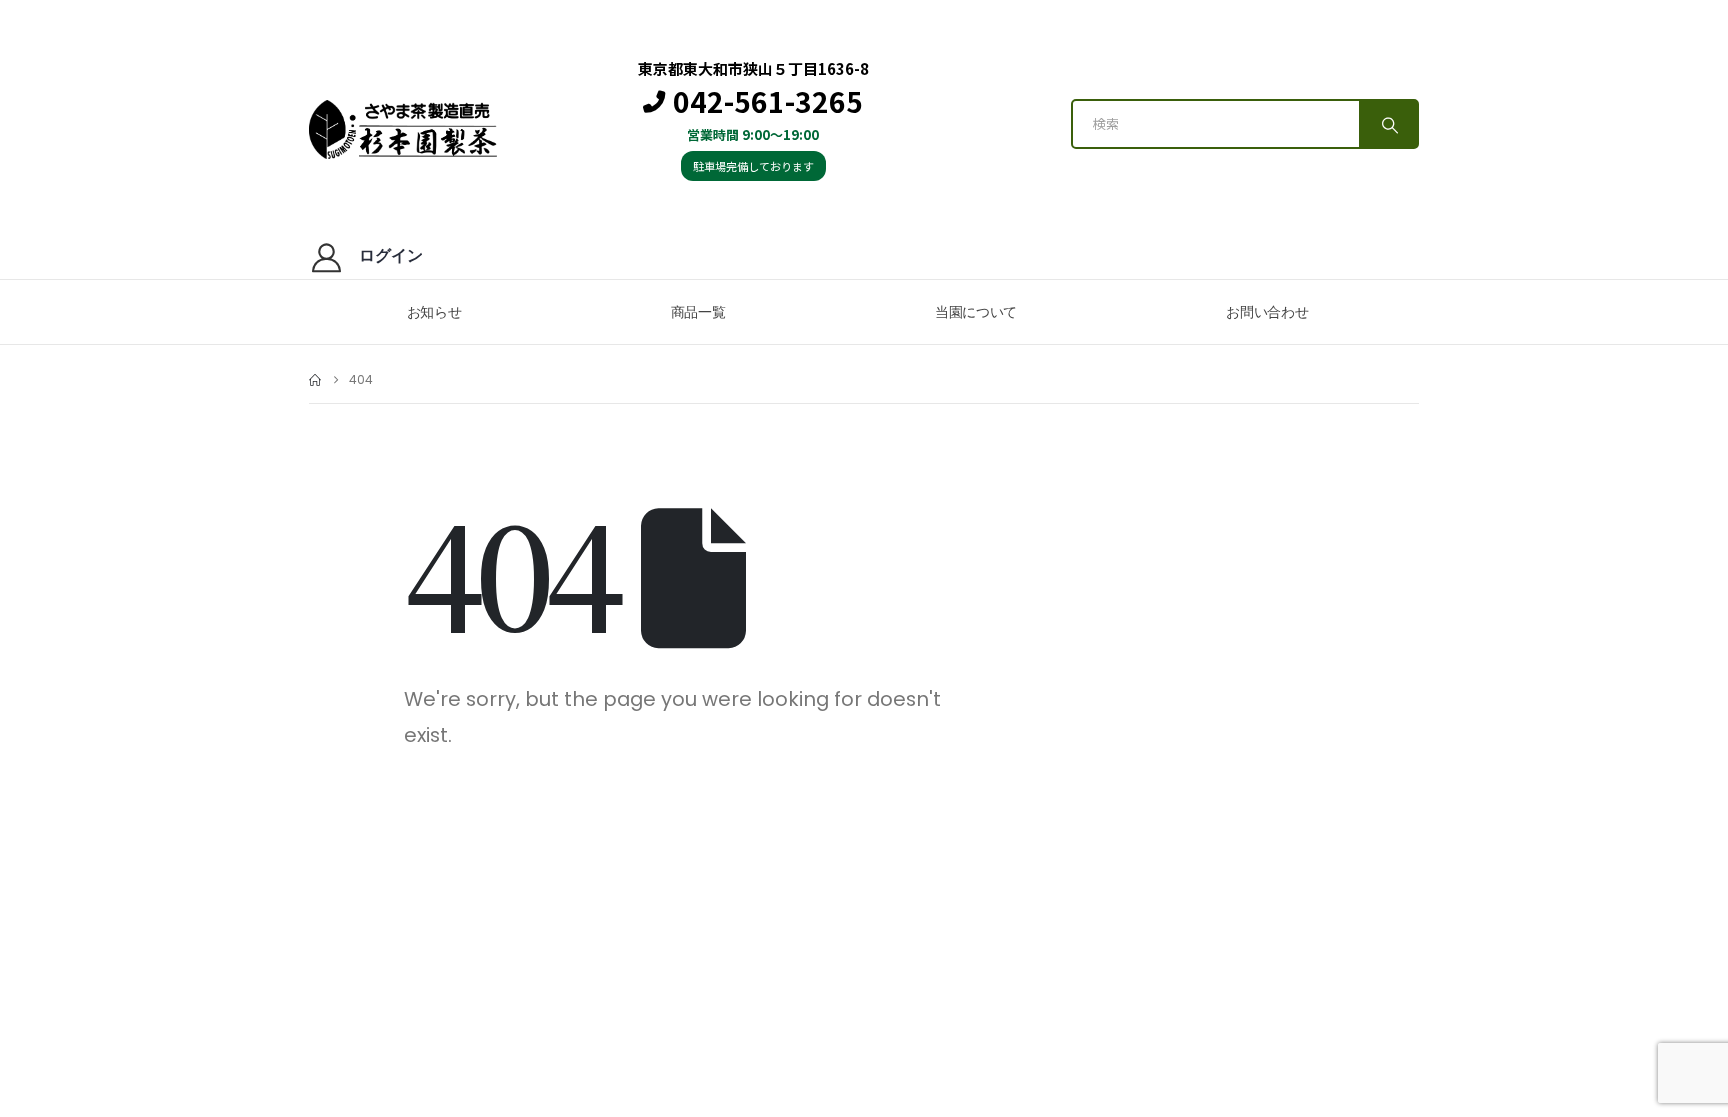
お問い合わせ (1267, 312)
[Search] (1388, 124)
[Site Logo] (403, 129)
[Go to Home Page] (315, 380)
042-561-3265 (768, 102)
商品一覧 (698, 312)
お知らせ (434, 312)
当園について (976, 312)
